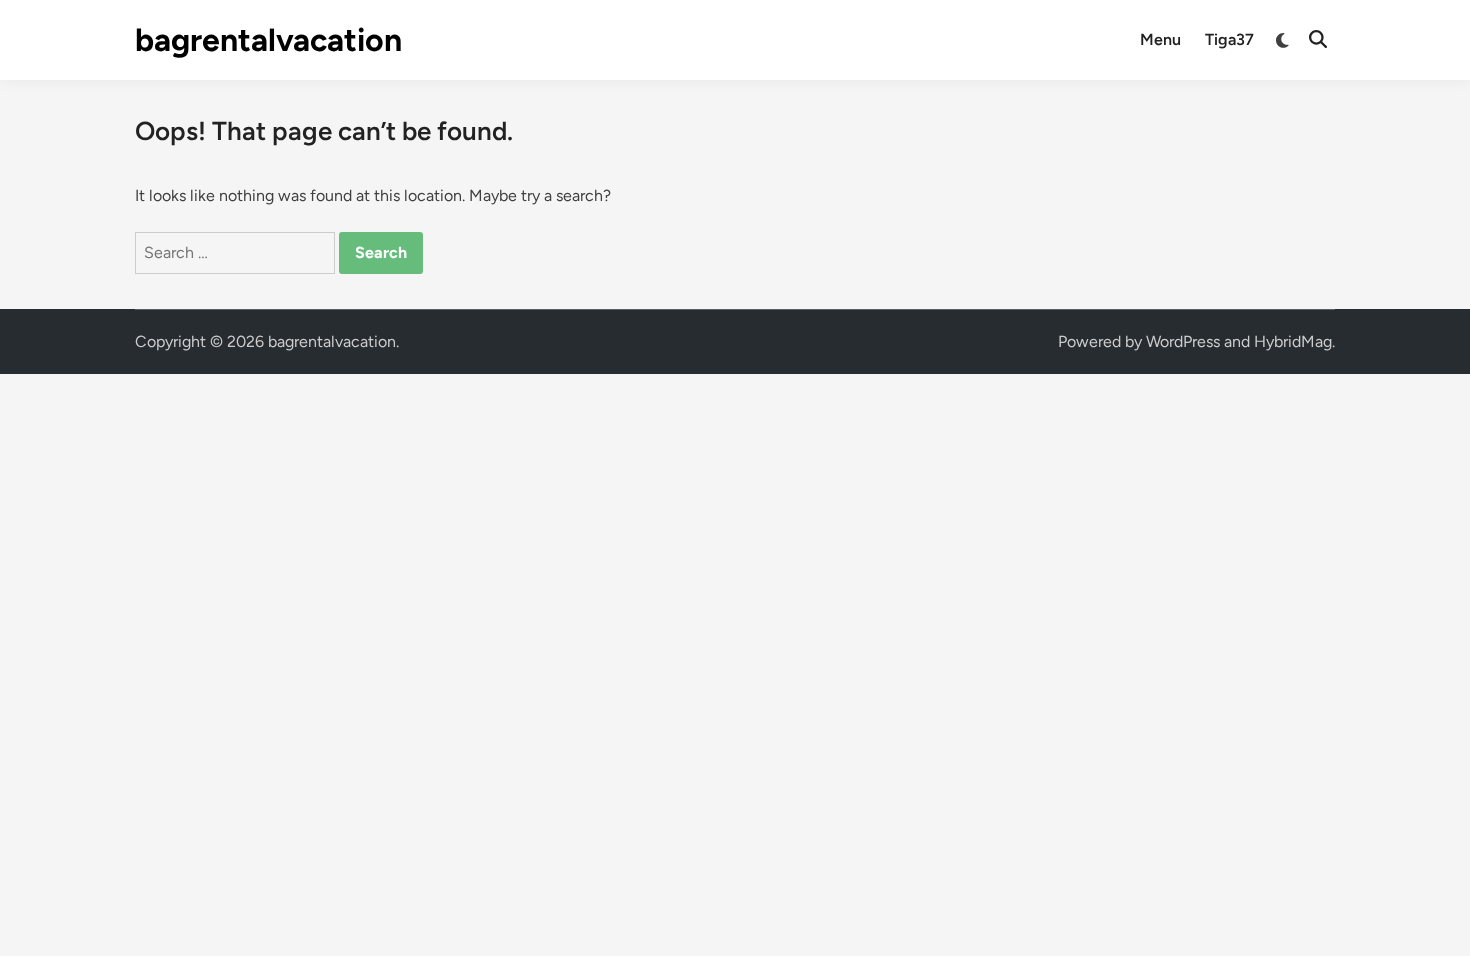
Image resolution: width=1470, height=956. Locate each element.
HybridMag (1293, 341)
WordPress (1183, 341)
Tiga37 (1229, 39)
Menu (1160, 39)
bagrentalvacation (268, 40)
